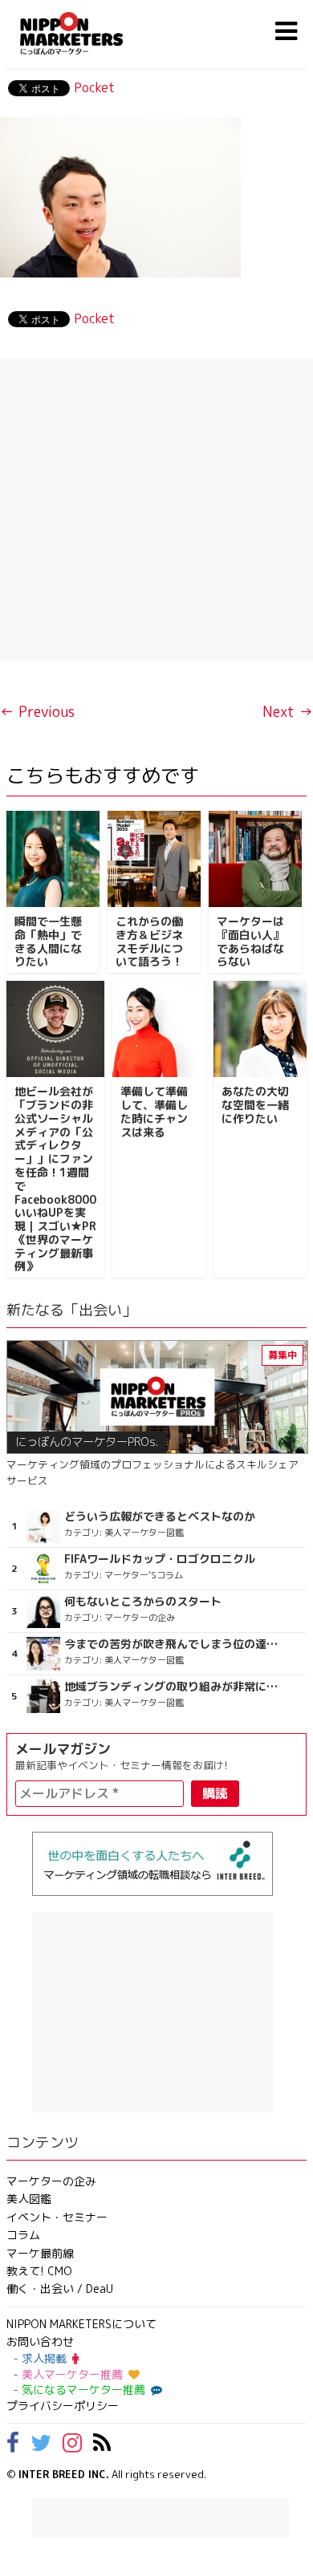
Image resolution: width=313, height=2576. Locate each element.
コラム (23, 2235)
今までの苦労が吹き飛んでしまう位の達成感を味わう (173, 1644)
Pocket (94, 87)
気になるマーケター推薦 (83, 2390)
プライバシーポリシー (63, 2406)
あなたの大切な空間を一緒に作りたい (255, 1105)
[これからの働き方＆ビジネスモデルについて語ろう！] (154, 859)
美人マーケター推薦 (72, 2374)
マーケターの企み (51, 2181)
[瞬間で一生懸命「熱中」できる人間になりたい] (53, 859)
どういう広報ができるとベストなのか (160, 1517)
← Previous (37, 712)
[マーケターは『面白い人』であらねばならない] (255, 859)
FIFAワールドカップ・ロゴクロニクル (160, 1559)
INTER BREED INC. (64, 2474)
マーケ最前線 (40, 2253)
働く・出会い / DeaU (60, 2288)
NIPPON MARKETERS (87, 33)
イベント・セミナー (57, 2217)
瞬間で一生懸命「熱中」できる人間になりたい (48, 941)
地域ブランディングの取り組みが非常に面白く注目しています (173, 1687)
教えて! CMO (39, 2271)
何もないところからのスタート (143, 1602)
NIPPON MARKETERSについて (81, 2324)
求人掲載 (44, 2358)
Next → (288, 712)
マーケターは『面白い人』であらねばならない (250, 941)
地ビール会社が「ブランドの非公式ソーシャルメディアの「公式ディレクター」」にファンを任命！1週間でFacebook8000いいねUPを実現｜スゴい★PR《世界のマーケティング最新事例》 (55, 1179)
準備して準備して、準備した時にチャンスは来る (154, 1111)
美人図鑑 (29, 2199)
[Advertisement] (156, 510)
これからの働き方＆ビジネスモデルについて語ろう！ (149, 941)
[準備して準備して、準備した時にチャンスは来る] (159, 1029)
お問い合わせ (40, 2341)
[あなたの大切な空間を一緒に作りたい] (260, 1029)
